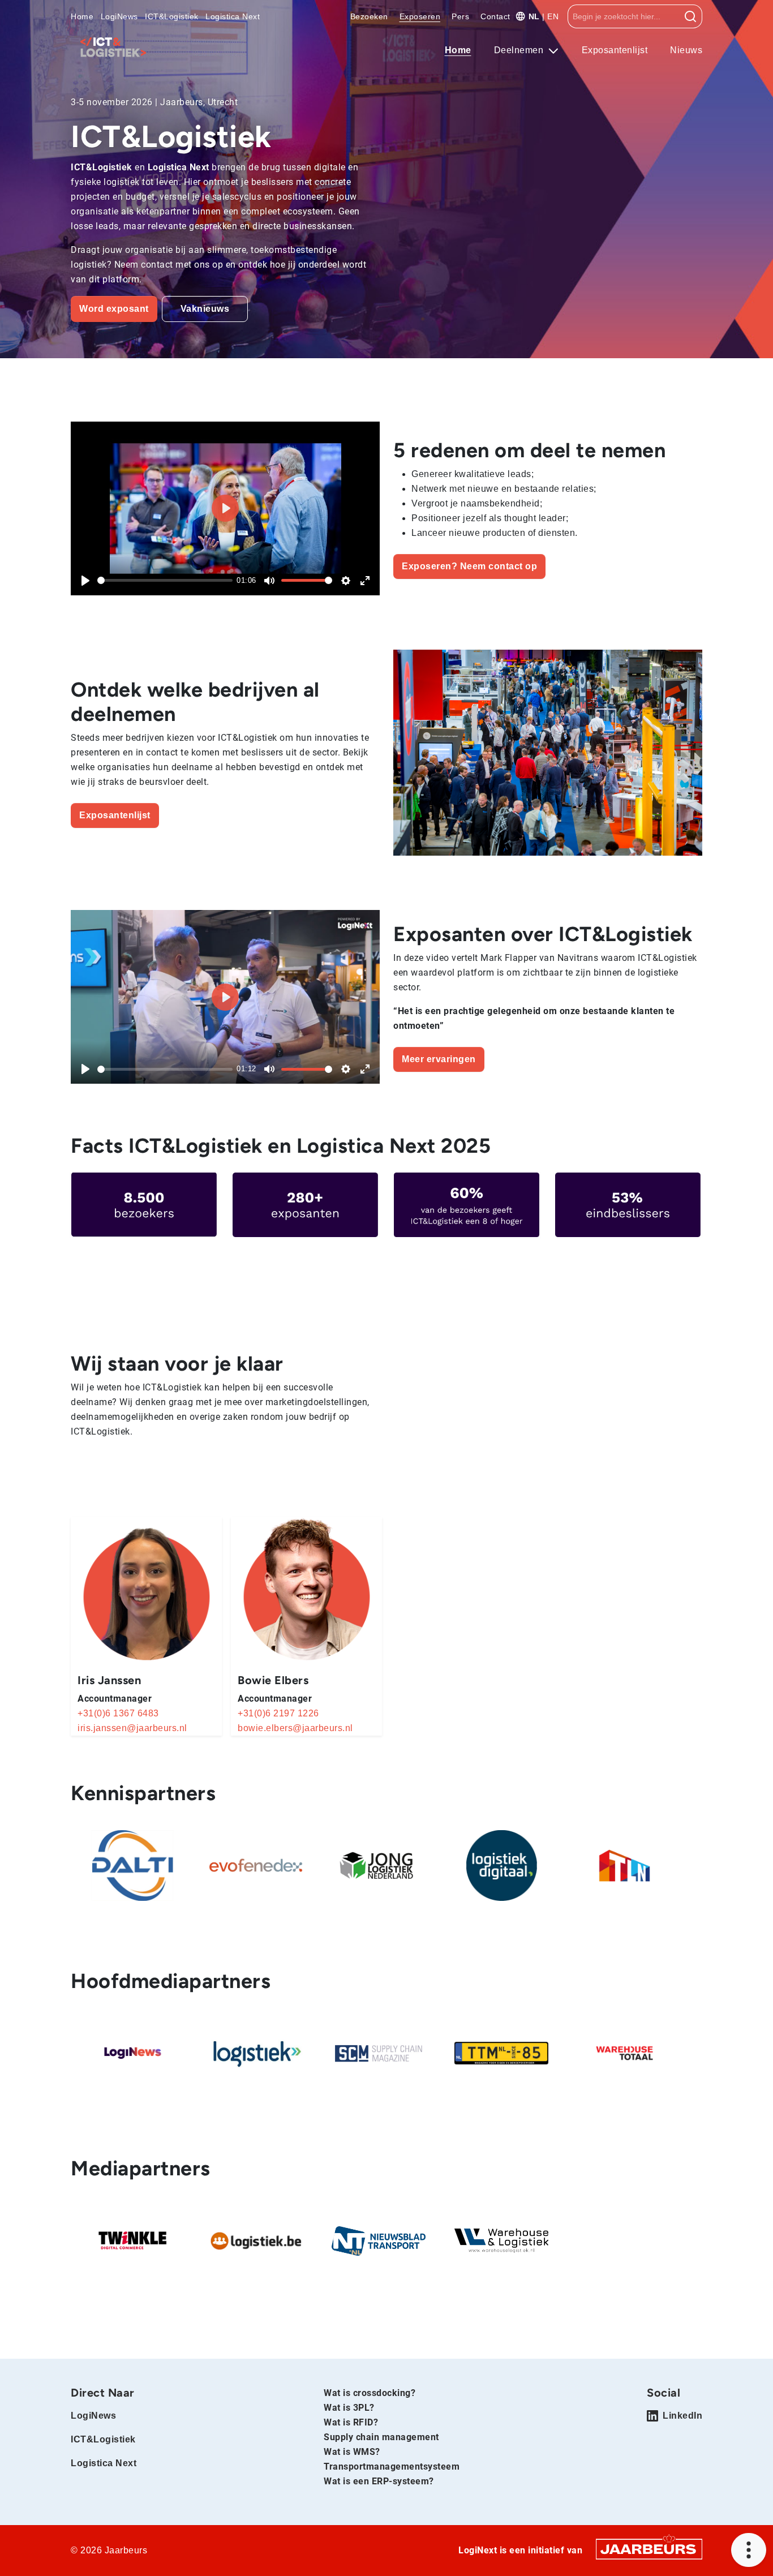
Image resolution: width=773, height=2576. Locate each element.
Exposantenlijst (615, 50)
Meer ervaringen (439, 1059)
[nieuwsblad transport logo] (379, 2241)
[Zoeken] (691, 16)
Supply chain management (381, 2437)
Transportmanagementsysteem (392, 2466)
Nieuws (686, 50)
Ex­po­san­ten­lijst (115, 815)
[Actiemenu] (749, 2550)
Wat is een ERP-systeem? (379, 2481)
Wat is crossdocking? (370, 2393)
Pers (460, 16)
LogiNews (119, 16)
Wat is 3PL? (349, 2408)
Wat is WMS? (352, 2452)
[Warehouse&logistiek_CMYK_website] (501, 2241)
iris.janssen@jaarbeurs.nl (132, 1728)
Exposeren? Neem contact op (469, 566)
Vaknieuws (205, 309)
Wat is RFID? (351, 2422)
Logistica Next (233, 16)
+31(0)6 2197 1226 (278, 1713)
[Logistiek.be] (256, 2241)
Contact (495, 16)
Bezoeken (369, 16)
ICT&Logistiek (172, 16)
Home (82, 16)
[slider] (165, 580)
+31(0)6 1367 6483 (118, 1713)
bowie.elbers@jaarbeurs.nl (295, 1728)
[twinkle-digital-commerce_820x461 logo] (132, 2241)
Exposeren (420, 16)
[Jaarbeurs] (649, 2549)
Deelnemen (520, 50)
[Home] (113, 47)
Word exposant (114, 309)
